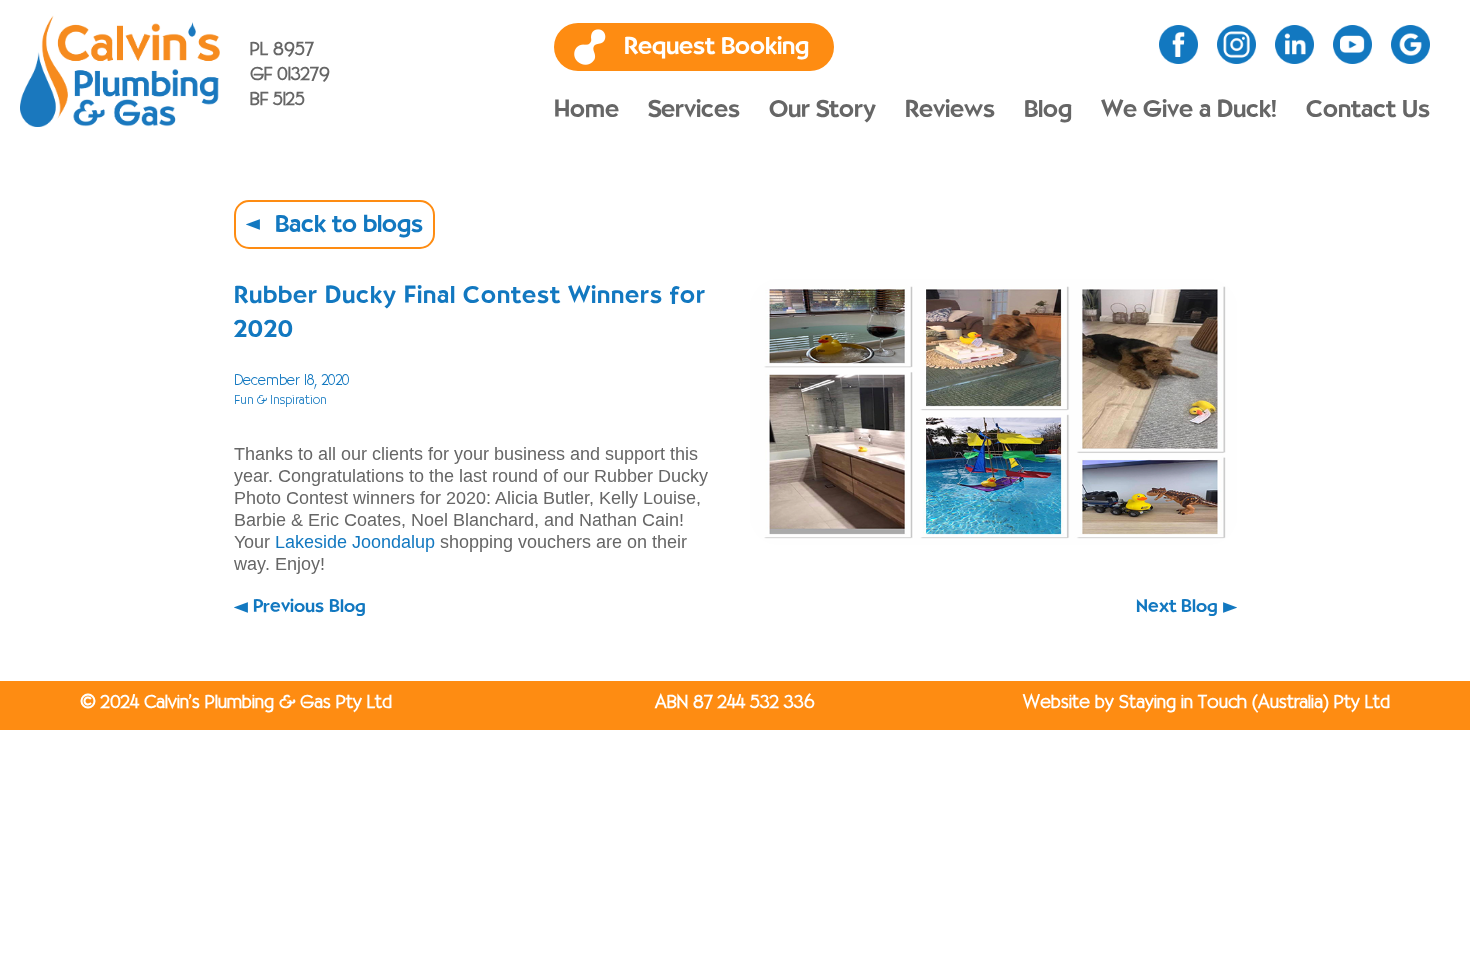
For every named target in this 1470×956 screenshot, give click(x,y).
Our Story (822, 110)
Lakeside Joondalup (355, 542)
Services (694, 110)
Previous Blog (309, 607)
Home (586, 110)
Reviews (950, 110)
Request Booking (716, 47)
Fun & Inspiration (280, 400)
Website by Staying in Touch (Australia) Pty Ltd (1206, 703)
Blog (1048, 110)
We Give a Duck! (1189, 110)
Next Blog (1177, 607)
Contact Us (1368, 110)
